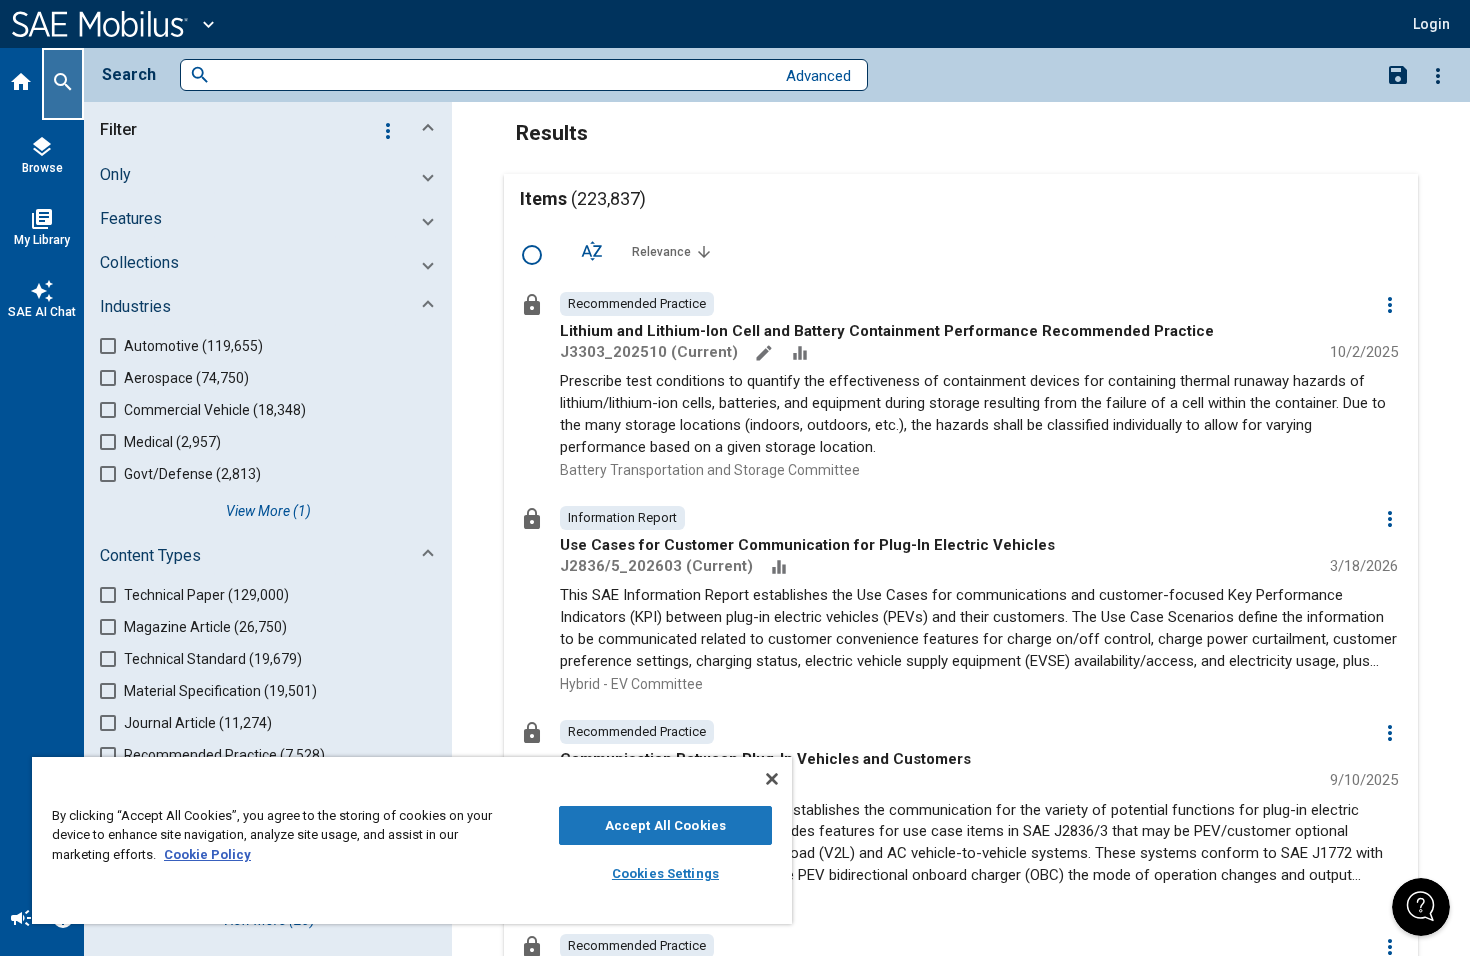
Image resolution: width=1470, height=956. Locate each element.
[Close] (772, 779)
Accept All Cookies (665, 825)
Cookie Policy (207, 854)
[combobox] (492, 75)
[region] (412, 840)
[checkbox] (532, 255)
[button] (272, 130)
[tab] (21, 84)
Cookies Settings (665, 873)
